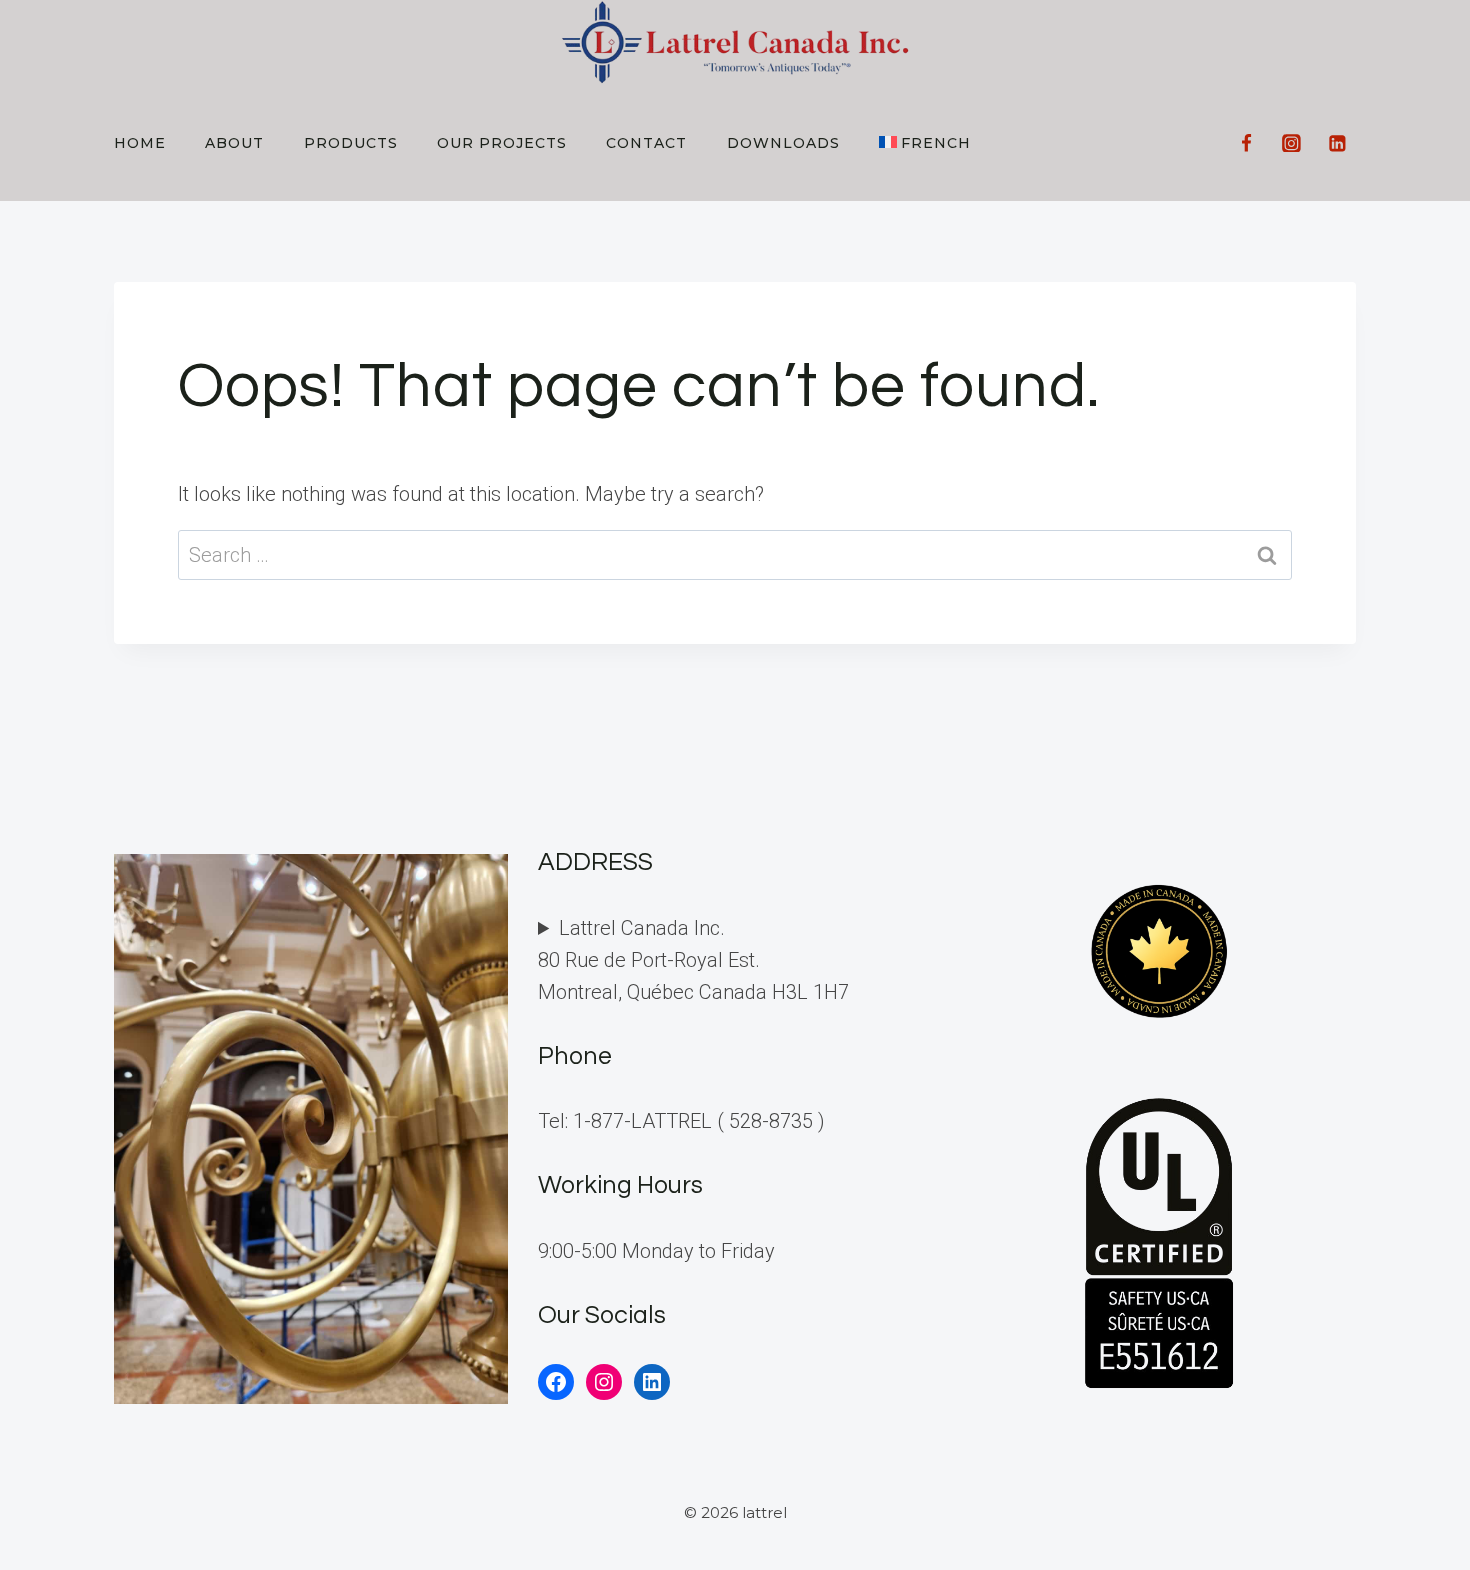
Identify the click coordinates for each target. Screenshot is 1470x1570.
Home (140, 143)
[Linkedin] (1337, 143)
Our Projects (502, 143)
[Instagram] (1292, 143)
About (234, 143)
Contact (646, 143)
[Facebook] (1246, 143)
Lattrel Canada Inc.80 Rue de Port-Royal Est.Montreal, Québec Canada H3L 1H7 (693, 960)
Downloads (783, 143)
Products (351, 143)
